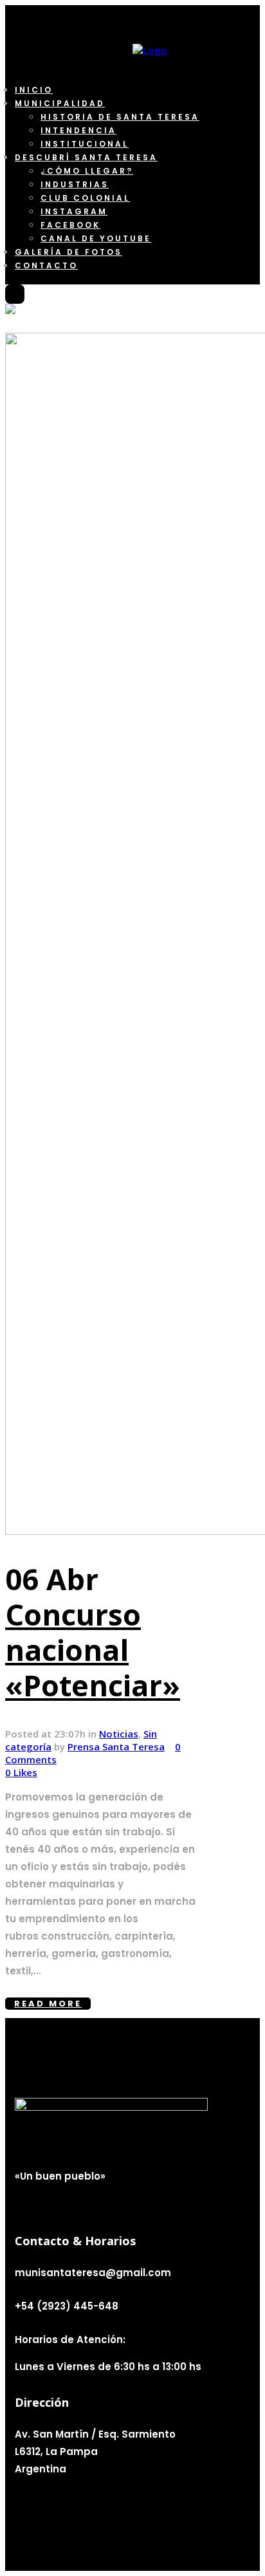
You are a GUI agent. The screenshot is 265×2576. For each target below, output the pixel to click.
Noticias (119, 1734)
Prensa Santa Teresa (116, 1747)
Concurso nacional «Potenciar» (93, 1650)
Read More (48, 2004)
